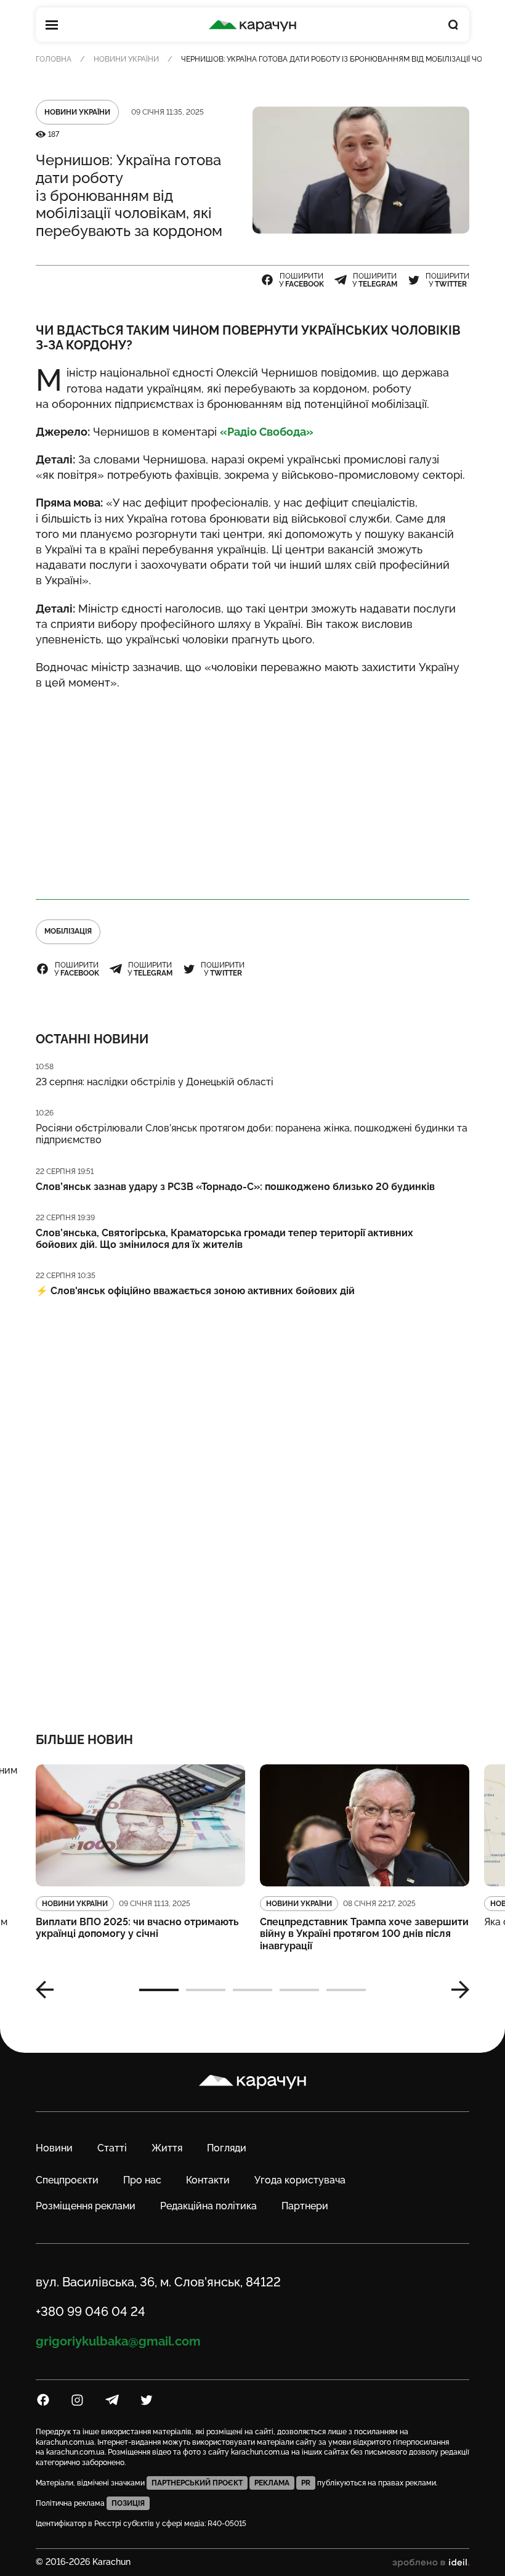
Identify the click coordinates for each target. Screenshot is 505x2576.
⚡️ (195, 1291)
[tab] (159, 1990)
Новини (54, 2148)
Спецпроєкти (67, 2180)
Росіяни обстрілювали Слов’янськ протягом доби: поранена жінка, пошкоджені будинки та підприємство (252, 1134)
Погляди (227, 2148)
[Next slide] (456, 1990)
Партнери (305, 2206)
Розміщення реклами (86, 2206)
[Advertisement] (252, 789)
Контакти (208, 2180)
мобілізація (68, 931)
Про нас (142, 2180)
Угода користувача (300, 2180)
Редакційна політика (208, 2206)
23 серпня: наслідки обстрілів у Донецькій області (155, 1082)
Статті (112, 2148)
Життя (167, 2148)
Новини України (126, 59)
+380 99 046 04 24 (91, 2312)
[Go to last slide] (49, 1990)
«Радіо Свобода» (267, 432)
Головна (54, 59)
